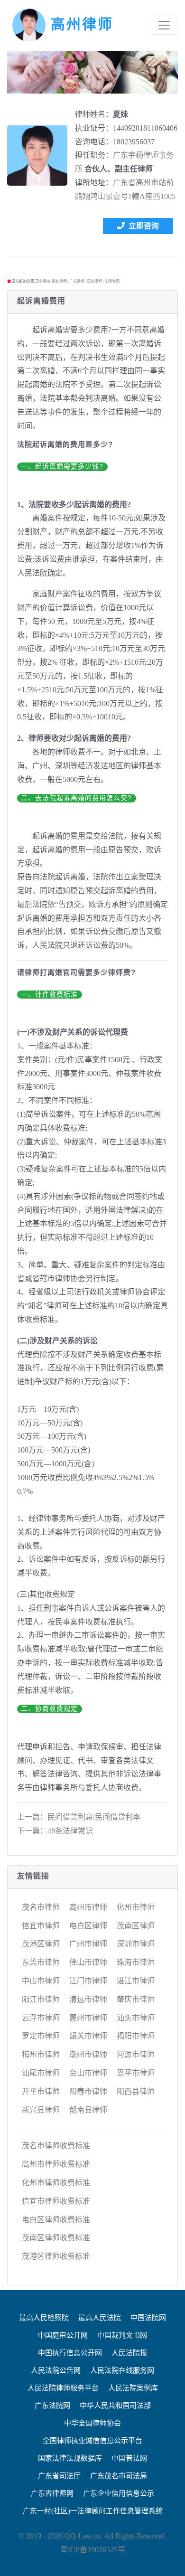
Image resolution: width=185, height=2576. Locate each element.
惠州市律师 (88, 2018)
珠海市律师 (136, 1962)
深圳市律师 (136, 1944)
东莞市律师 (41, 1962)
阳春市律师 (88, 2091)
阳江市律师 (41, 1999)
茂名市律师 (41, 1907)
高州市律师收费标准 (56, 2164)
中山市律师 (41, 1981)
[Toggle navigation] (164, 25)
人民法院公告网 (56, 2370)
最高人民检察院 (44, 2318)
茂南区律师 (136, 1926)
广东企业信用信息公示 (119, 2493)
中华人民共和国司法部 (115, 2406)
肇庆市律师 (136, 1999)
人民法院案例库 (133, 2388)
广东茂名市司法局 (119, 2476)
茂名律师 (94, 281)
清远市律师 (88, 1999)
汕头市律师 (136, 2018)
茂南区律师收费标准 (56, 2238)
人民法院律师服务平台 (63, 2388)
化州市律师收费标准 (56, 2183)
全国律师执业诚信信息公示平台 (92, 2441)
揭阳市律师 (136, 2036)
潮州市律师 (88, 2054)
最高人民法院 (100, 2318)
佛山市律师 (88, 1962)
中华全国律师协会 (92, 2423)
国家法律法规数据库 (70, 2458)
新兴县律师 (41, 2110)
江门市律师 (88, 1981)
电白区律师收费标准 (56, 2220)
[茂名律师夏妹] (37, 156)
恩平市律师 (136, 2073)
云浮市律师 (41, 2018)
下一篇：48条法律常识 (55, 1831)
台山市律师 (88, 2073)
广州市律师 (88, 1944)
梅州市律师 (41, 2054)
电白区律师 (88, 1926)
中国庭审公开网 (63, 2335)
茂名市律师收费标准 (56, 2146)
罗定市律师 (41, 2036)
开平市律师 (41, 2091)
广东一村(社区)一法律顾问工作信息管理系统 (93, 2511)
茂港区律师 (41, 1944)
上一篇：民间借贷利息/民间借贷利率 (79, 1817)
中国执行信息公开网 (70, 2353)
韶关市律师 (88, 2036)
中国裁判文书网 (122, 2335)
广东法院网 (52, 2406)
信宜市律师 (41, 1926)
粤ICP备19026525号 (93, 2550)
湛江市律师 (136, 1981)
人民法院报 (129, 2353)
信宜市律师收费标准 (56, 2201)
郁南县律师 (88, 2110)
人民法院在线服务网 (122, 2370)
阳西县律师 (136, 2091)
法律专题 (112, 281)
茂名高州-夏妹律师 (51, 281)
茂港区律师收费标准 (56, 2256)
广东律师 (77, 281)
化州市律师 (136, 1907)
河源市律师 (136, 2054)
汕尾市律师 (41, 2073)
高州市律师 (88, 1907)
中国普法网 (129, 2458)
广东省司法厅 (59, 2476)
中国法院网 (148, 2318)
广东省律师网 (52, 2493)
